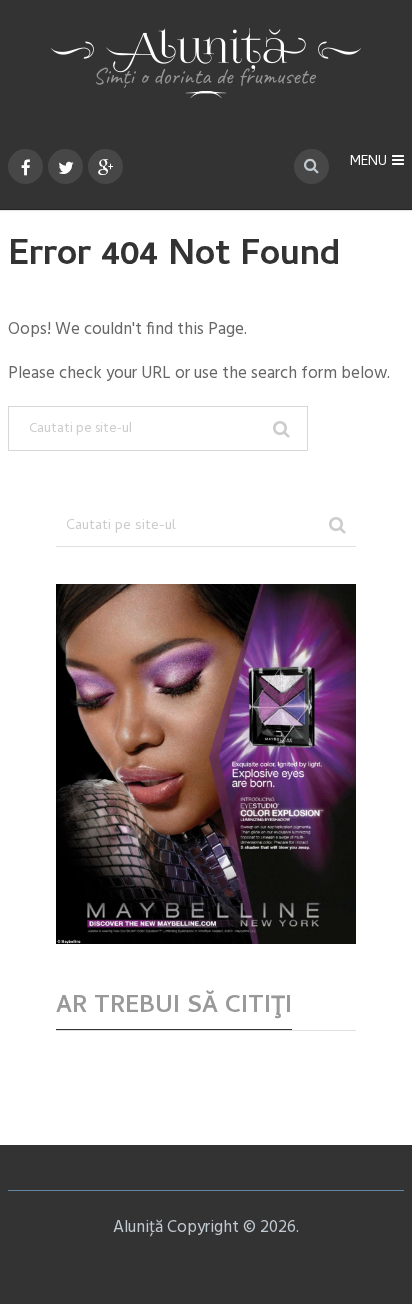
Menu (368, 162)
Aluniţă (138, 1227)
